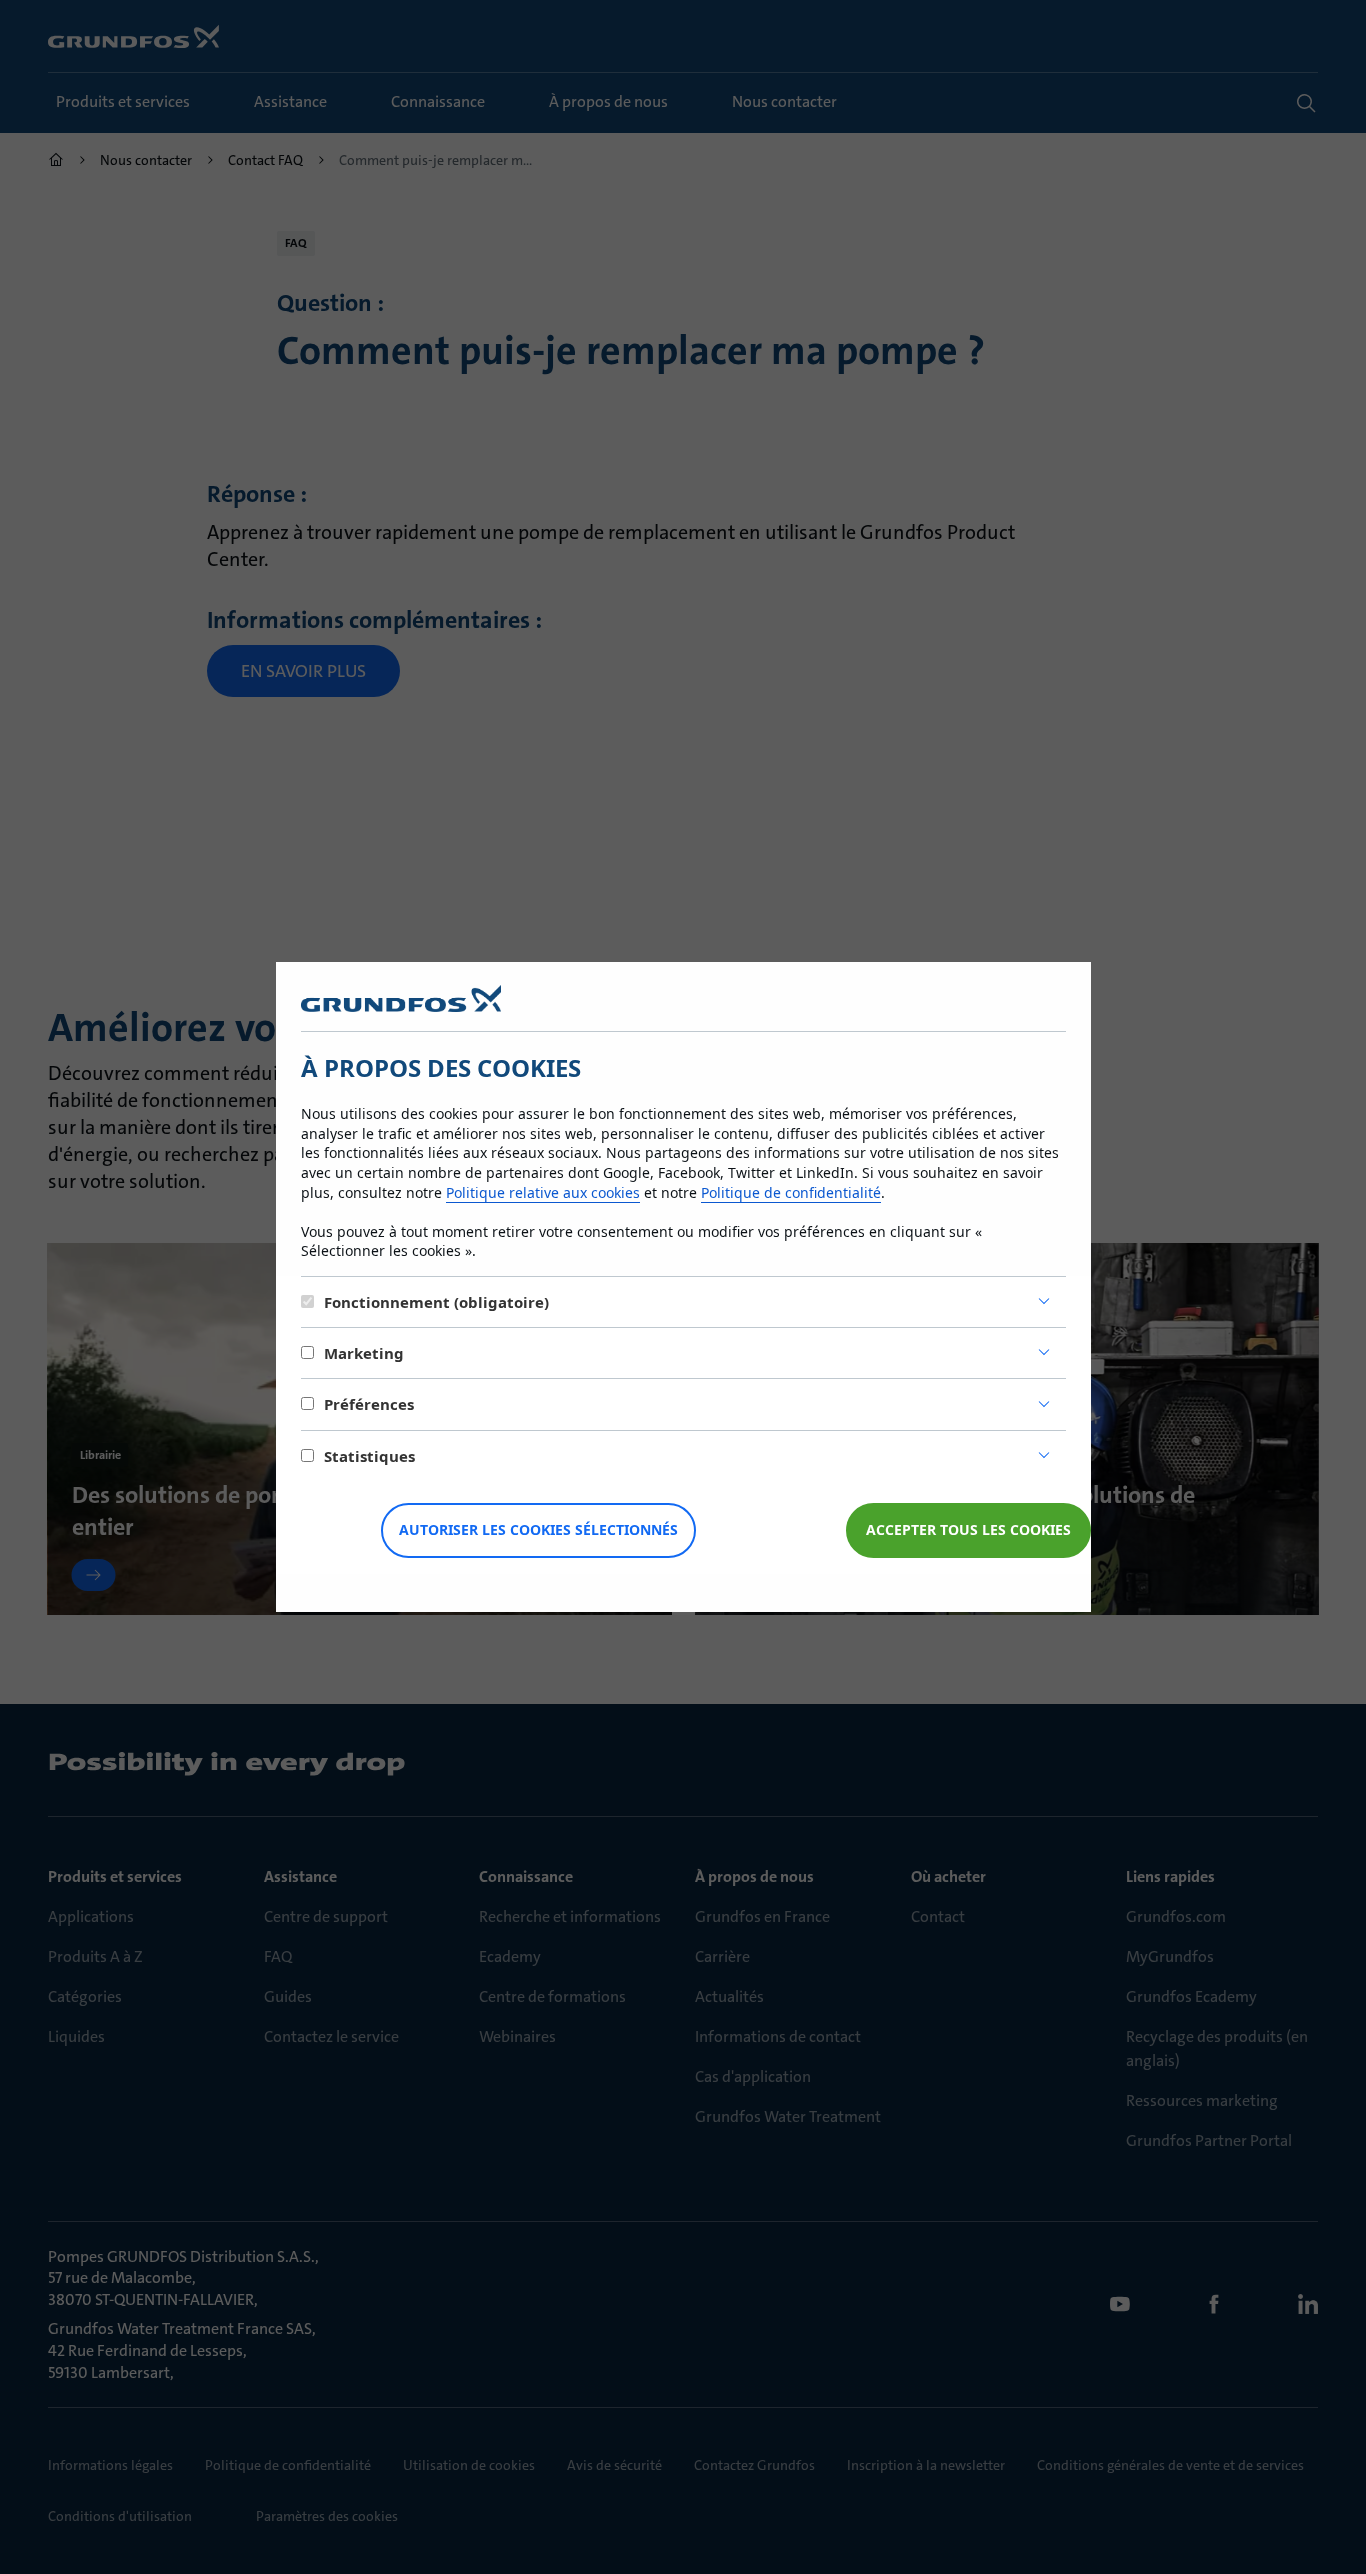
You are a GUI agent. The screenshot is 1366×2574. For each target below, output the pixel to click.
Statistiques (369, 1456)
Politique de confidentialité (791, 1192)
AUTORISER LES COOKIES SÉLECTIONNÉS (538, 1529)
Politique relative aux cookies (543, 1192)
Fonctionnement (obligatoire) (436, 1302)
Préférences (369, 1404)
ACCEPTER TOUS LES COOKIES (968, 1529)
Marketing (364, 1353)
